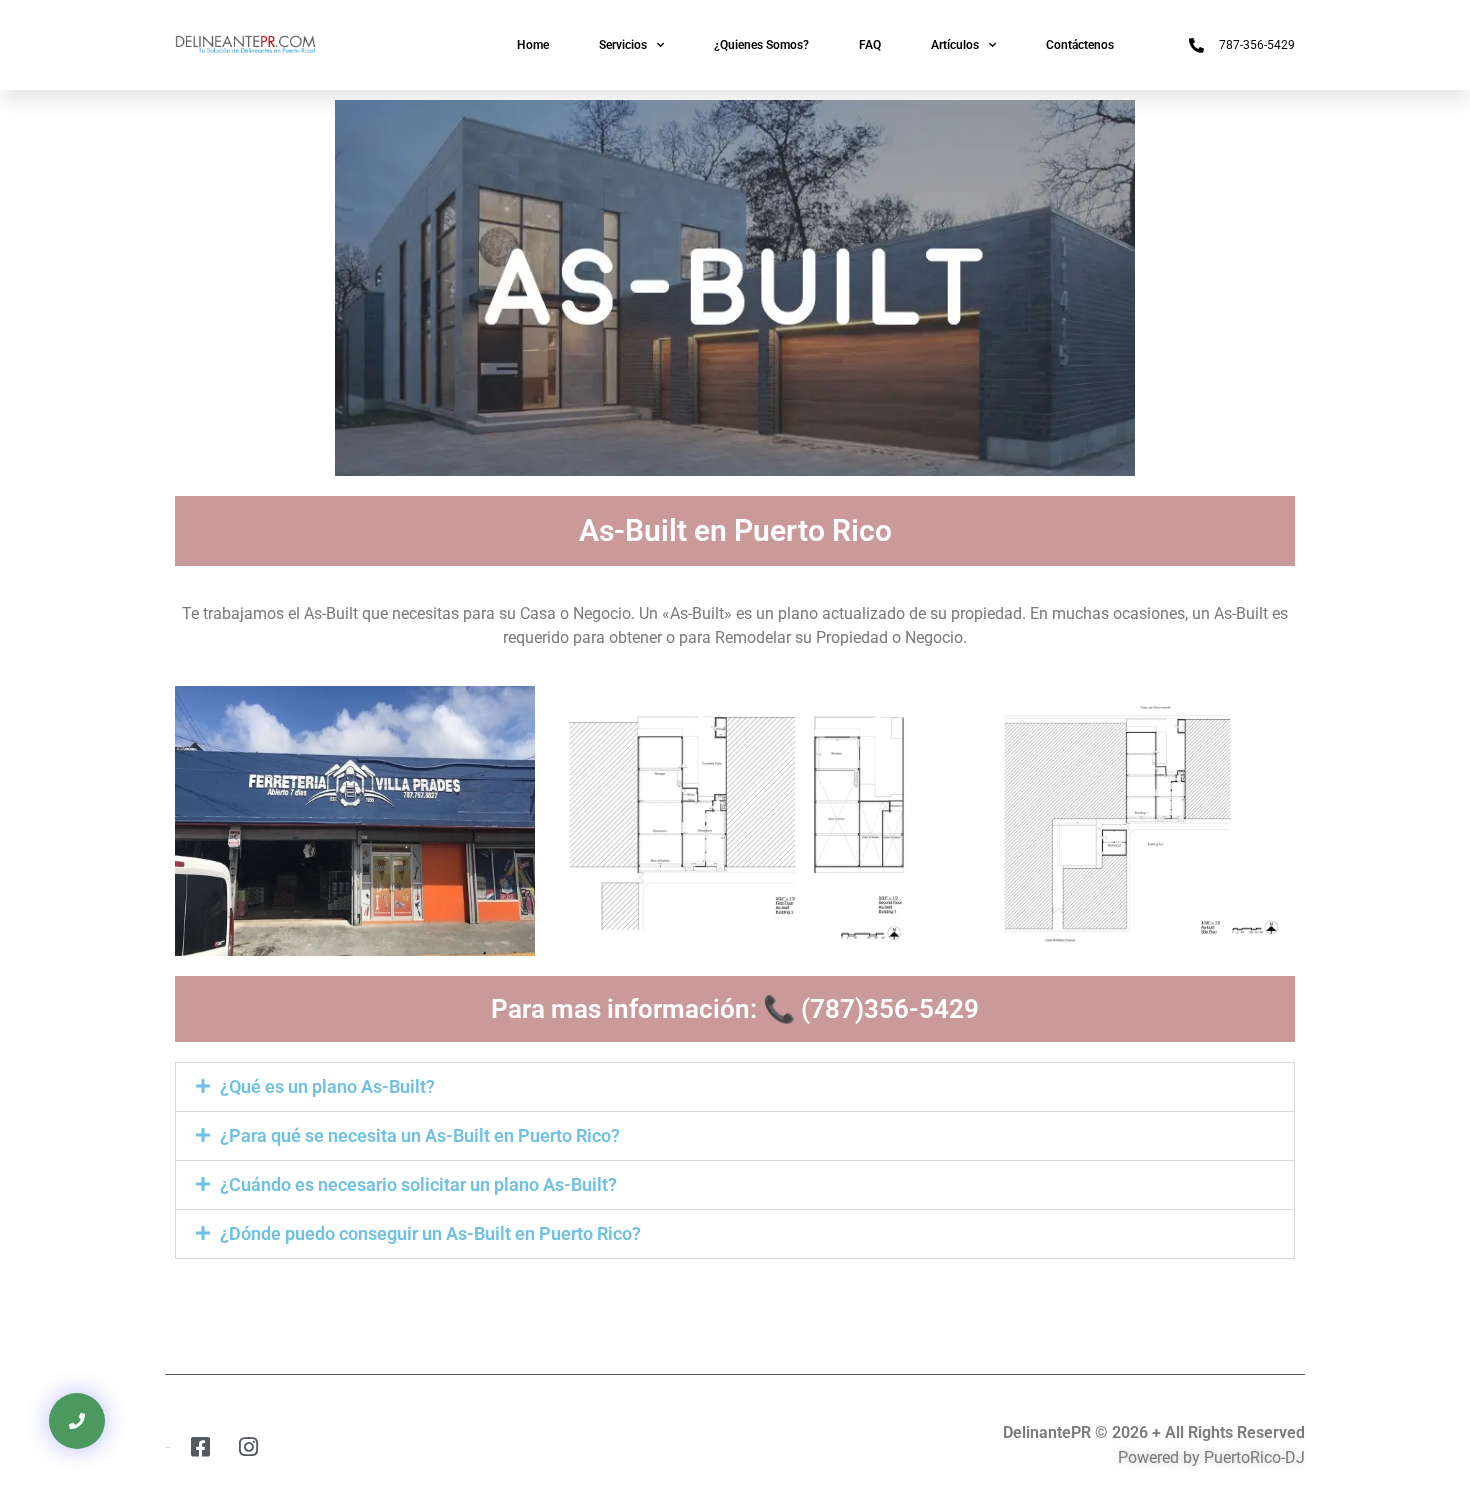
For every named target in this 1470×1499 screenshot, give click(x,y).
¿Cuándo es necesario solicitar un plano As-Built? (418, 1184)
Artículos (955, 45)
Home (533, 45)
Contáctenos (1080, 45)
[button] (735, 1087)
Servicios (623, 45)
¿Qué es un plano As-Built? (327, 1086)
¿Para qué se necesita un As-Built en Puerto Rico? (420, 1135)
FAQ (870, 45)
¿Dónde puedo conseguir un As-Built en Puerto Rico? (430, 1233)
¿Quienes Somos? (761, 45)
